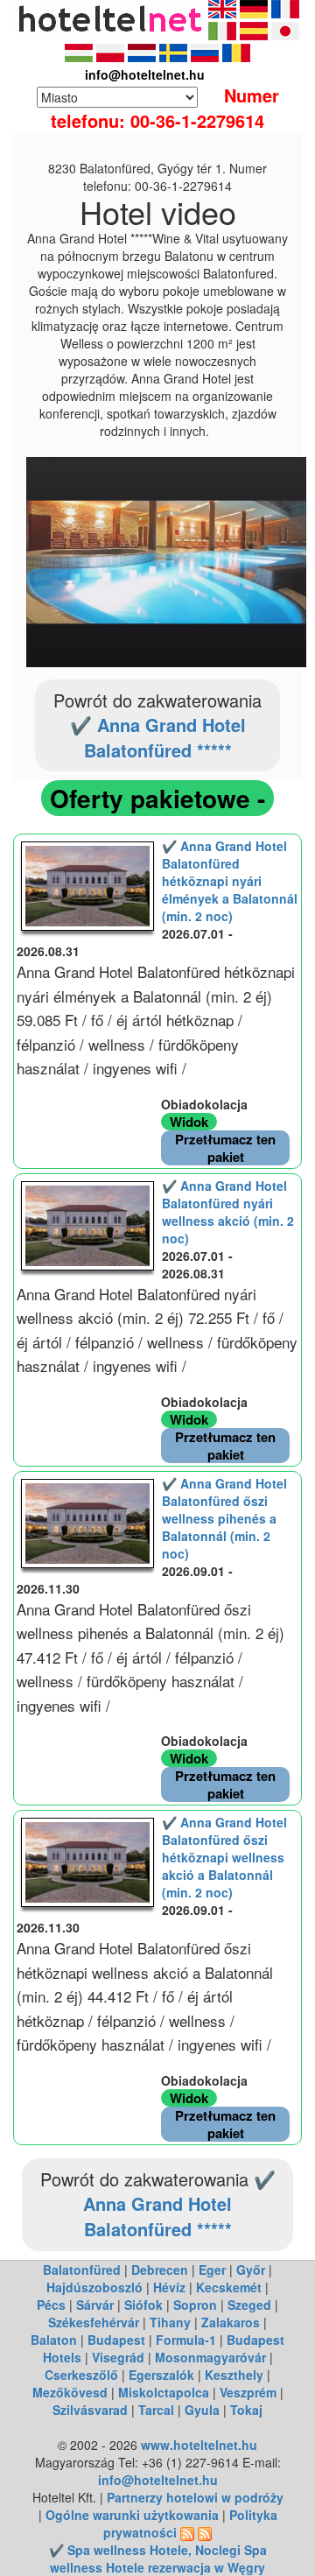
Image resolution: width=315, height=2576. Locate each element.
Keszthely (234, 2375)
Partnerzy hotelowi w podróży (195, 2497)
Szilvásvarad (90, 2410)
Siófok (143, 2305)
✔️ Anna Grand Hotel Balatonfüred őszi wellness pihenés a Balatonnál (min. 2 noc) (224, 1518)
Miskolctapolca (164, 2392)
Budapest (116, 2340)
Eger (212, 2270)
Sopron (195, 2305)
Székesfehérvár (94, 2322)
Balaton (54, 2340)
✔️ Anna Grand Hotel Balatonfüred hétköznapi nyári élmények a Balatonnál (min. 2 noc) (230, 881)
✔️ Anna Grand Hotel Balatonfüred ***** (158, 737)
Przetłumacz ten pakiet (225, 1148)
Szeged (249, 2305)
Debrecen (160, 2270)
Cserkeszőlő (81, 2375)
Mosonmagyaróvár (210, 2357)
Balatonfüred (82, 2270)
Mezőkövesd (70, 2392)
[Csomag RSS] (205, 2532)
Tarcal (156, 2410)
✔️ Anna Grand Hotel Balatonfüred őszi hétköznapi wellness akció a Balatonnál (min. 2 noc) (224, 1857)
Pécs (51, 2305)
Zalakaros (231, 2322)
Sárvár (95, 2305)
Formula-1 (186, 2340)
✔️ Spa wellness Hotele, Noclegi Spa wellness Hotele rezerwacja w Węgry (158, 2558)
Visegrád (118, 2357)
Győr (251, 2270)
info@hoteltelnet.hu (158, 2480)
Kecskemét (229, 2287)
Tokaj (246, 2410)
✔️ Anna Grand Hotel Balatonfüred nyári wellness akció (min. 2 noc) (228, 1212)
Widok (189, 1122)
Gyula (202, 2410)
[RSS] (187, 2532)
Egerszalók (161, 2375)
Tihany (170, 2322)
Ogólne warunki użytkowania (132, 2515)
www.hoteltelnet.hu (199, 2445)
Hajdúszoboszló (94, 2287)
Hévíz (169, 2287)
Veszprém (248, 2392)
